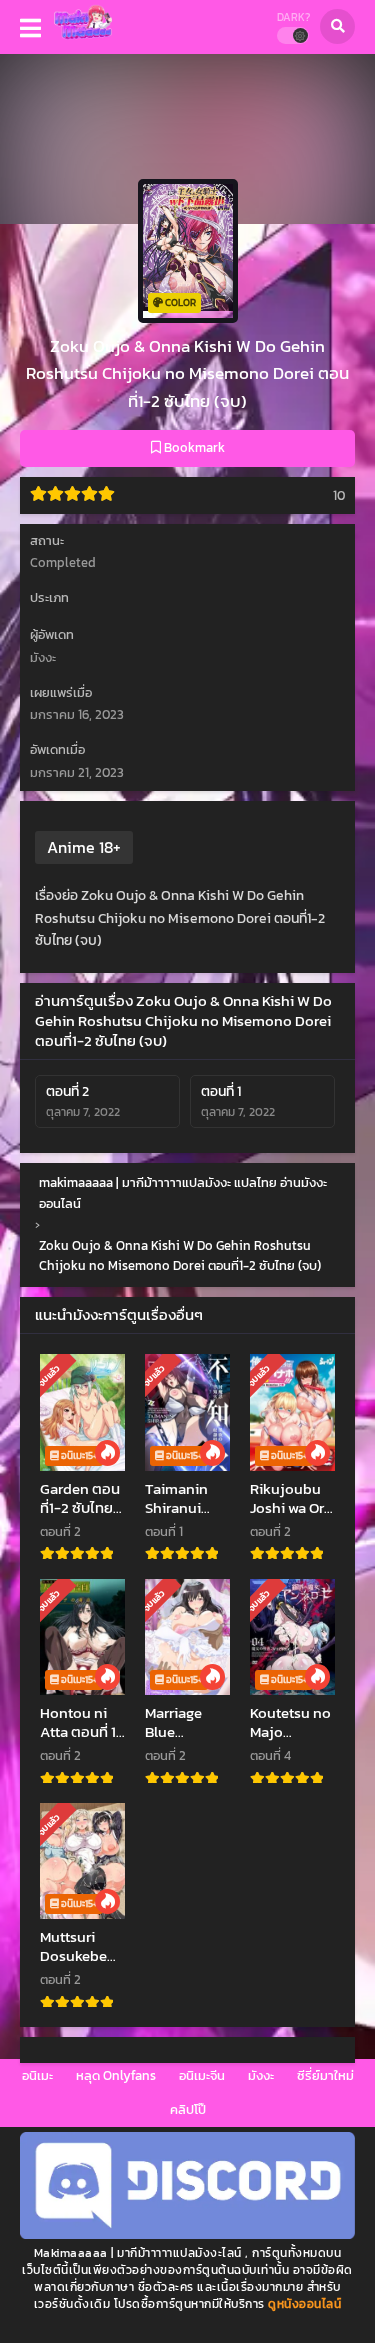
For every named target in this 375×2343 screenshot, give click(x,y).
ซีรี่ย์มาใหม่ (325, 2075)
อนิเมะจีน (202, 2075)
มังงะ (261, 2075)
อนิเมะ (37, 2075)
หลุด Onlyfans (116, 2075)
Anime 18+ (84, 847)
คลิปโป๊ (188, 2109)
